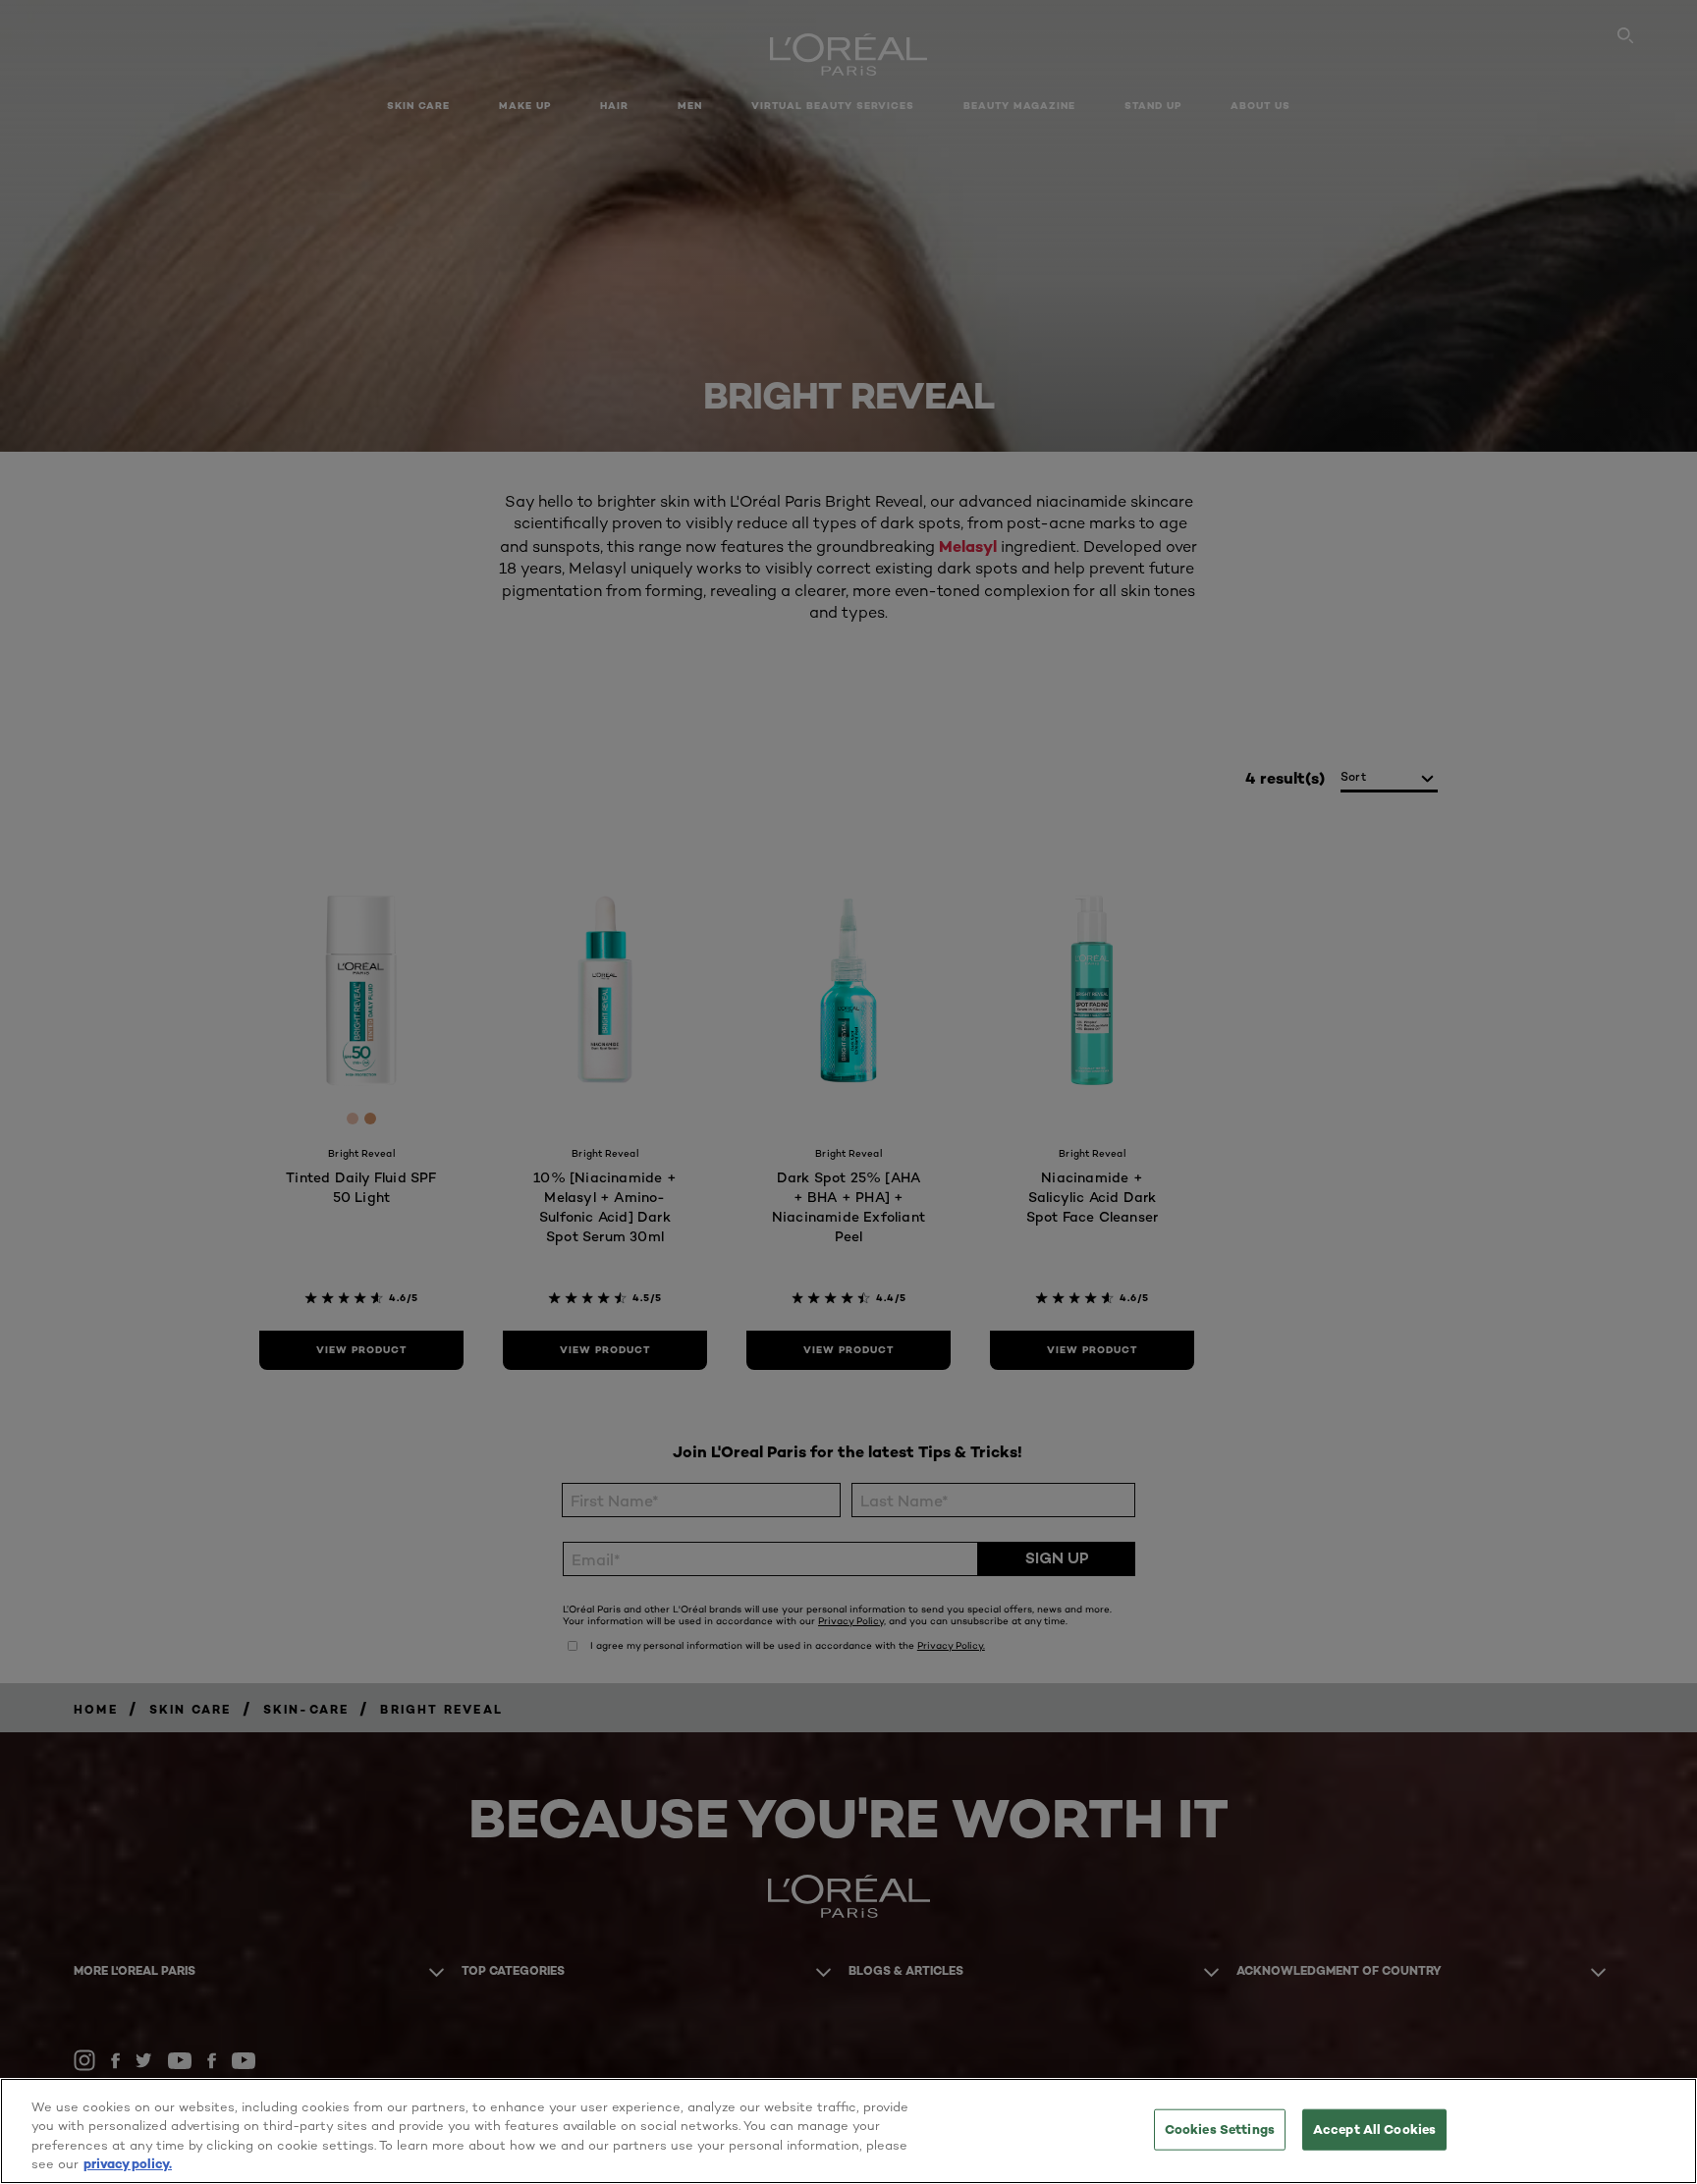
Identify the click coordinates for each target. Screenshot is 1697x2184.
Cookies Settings (1220, 2129)
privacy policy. (128, 2163)
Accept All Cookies (1374, 2129)
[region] (848, 2131)
